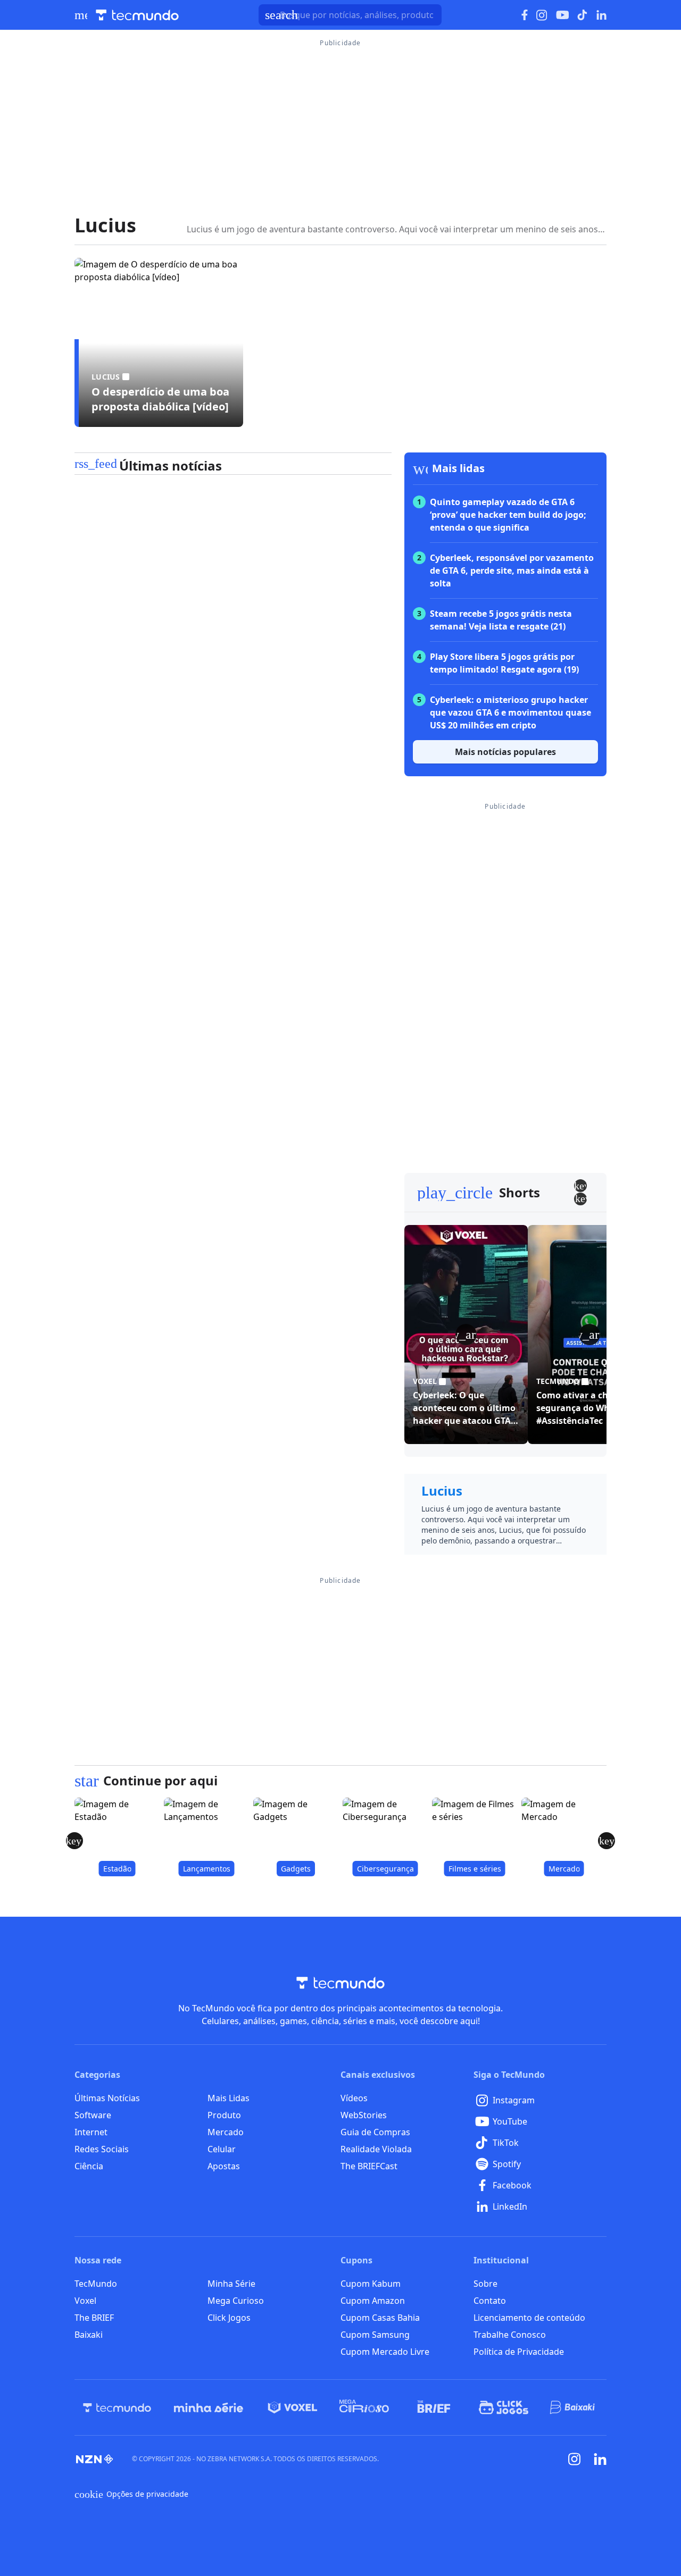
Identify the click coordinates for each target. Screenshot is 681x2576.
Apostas (224, 2166)
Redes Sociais (102, 2149)
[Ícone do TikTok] (583, 15)
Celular (222, 2149)
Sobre (485, 2284)
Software (93, 2115)
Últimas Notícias (107, 2098)
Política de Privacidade (519, 2352)
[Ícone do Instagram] (542, 15)
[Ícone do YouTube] (562, 15)
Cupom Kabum (371, 2284)
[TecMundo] (117, 2407)
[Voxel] (293, 2407)
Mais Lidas (229, 2098)
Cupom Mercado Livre (385, 2352)
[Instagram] (575, 2459)
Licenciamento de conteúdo (529, 2318)
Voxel (85, 2301)
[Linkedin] (600, 2459)
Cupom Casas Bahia (380, 2318)
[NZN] (95, 2459)
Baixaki (89, 2335)
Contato (490, 2301)
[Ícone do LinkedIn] (601, 15)
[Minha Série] (209, 2407)
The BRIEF (94, 2318)
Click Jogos (229, 2318)
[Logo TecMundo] (137, 15)
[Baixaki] (573, 2407)
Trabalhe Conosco (510, 2335)
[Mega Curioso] (364, 2407)
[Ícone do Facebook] (525, 15)
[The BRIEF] (434, 2407)
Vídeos (354, 2098)
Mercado (226, 2132)
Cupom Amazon (373, 2301)
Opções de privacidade (131, 2494)
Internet (91, 2132)
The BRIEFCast (369, 2166)
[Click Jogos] (504, 2407)
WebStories (364, 2115)
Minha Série (231, 2284)
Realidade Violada (376, 2149)
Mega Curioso (236, 2301)
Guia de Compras (375, 2132)
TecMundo (96, 2284)
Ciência (89, 2166)
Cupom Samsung (375, 2335)
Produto (224, 2115)
